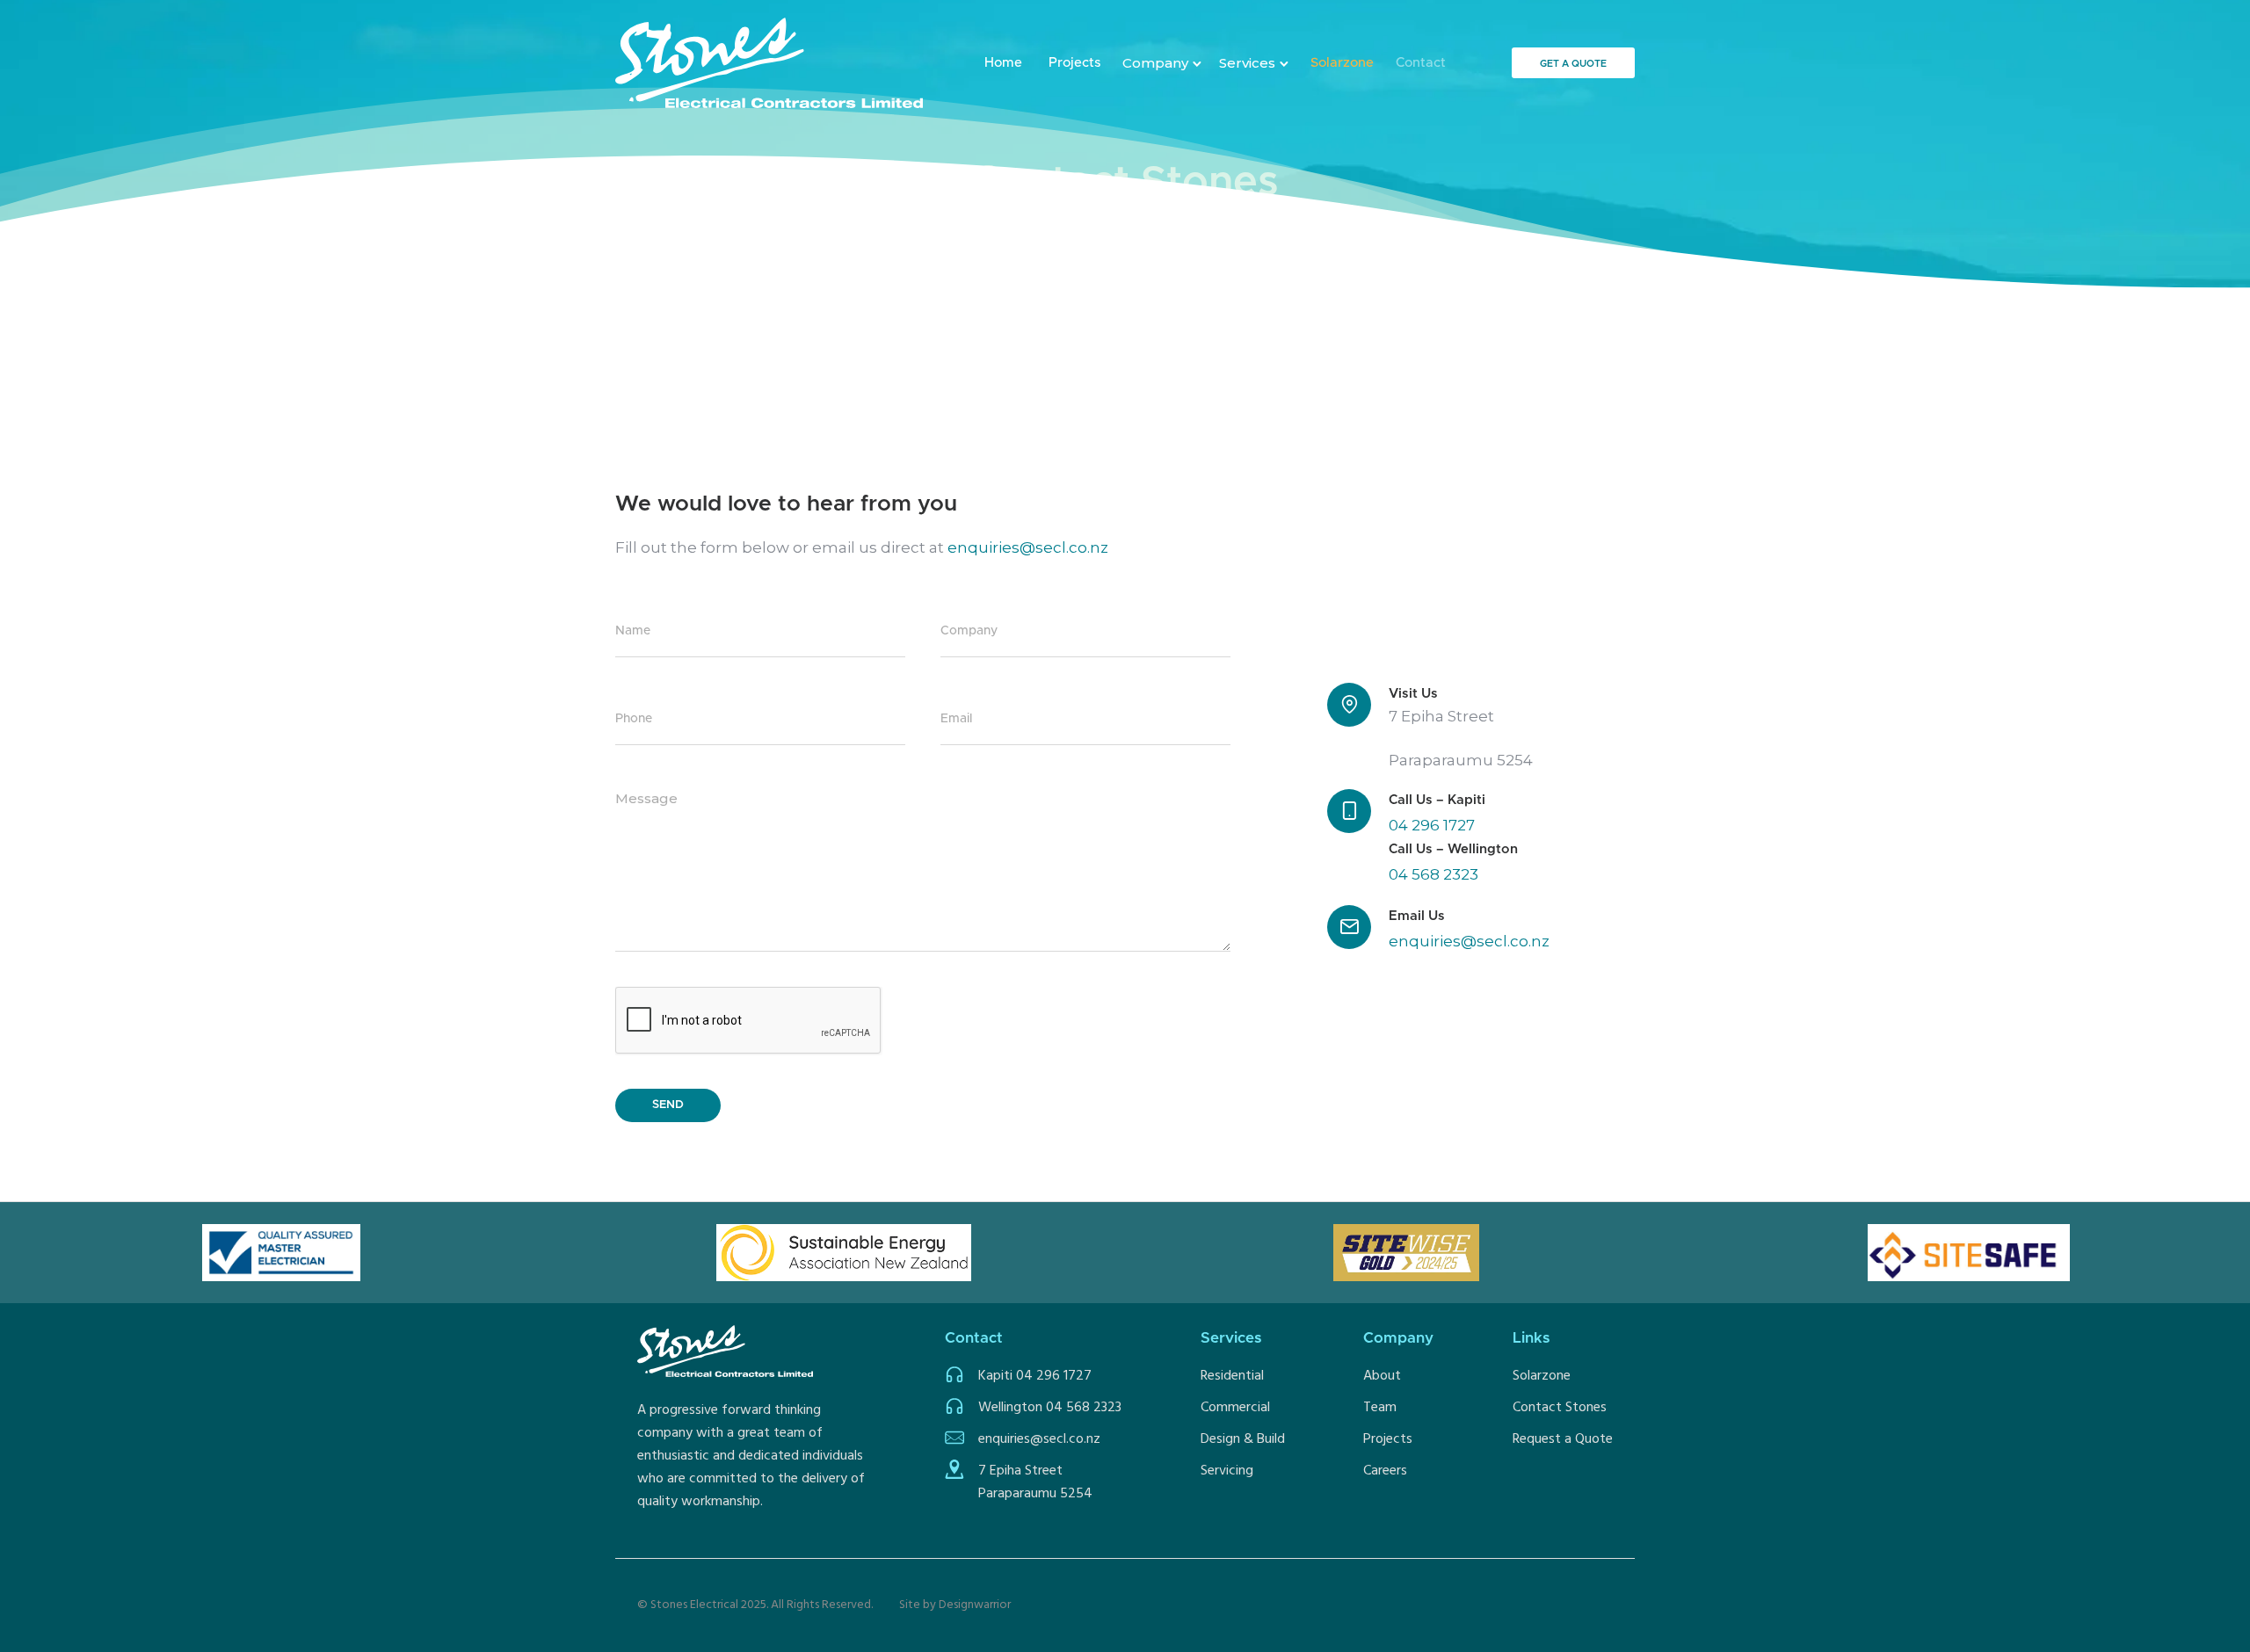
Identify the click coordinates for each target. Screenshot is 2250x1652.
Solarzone (1542, 1376)
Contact (1421, 63)
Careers (1385, 1471)
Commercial (1235, 1408)
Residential (1232, 1376)
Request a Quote (1563, 1439)
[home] (769, 63)
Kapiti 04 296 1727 (1035, 1376)
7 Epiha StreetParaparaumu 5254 (1035, 1482)
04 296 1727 (1432, 825)
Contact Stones (1560, 1408)
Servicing (1227, 1471)
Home (1003, 63)
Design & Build (1243, 1439)
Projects (1074, 63)
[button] (1162, 63)
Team (1380, 1408)
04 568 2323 (1433, 874)
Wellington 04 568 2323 (1050, 1408)
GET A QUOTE (1573, 64)
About (1382, 1376)
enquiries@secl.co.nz (1028, 547)
